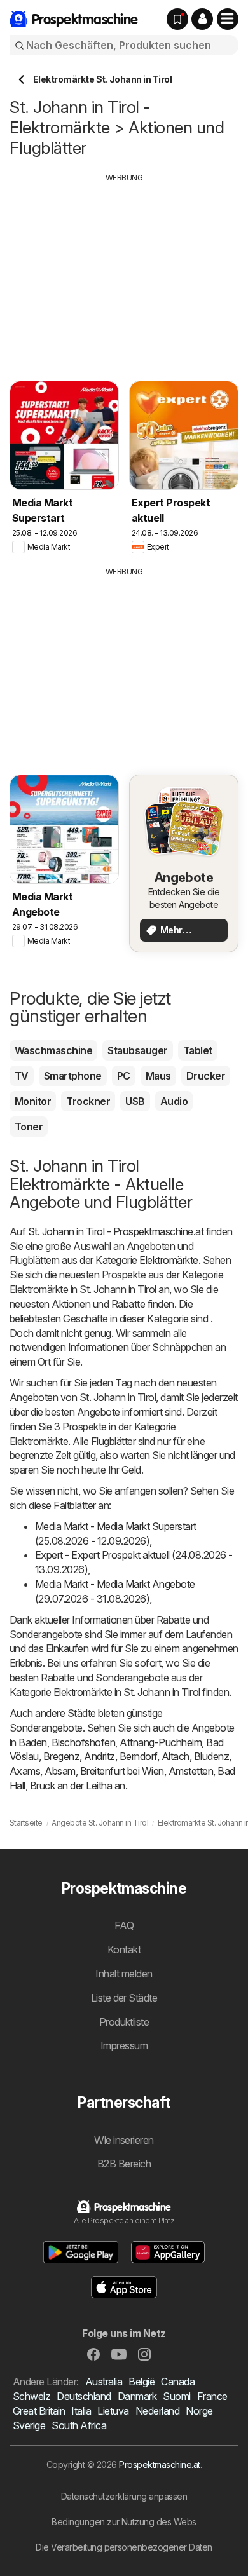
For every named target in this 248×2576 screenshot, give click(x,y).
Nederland (157, 2411)
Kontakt (124, 1949)
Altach (176, 1756)
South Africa (79, 2425)
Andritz (99, 1756)
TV (22, 1076)
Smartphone (73, 1076)
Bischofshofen (83, 1742)
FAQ (124, 1925)
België (141, 2382)
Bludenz (211, 1756)
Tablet (198, 1050)
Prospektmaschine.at (159, 2464)
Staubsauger (137, 1050)
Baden (32, 1742)
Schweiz (31, 2396)
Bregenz (61, 1756)
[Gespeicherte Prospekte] (177, 19)
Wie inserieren (124, 2140)
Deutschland (84, 2396)
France (212, 2396)
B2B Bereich (124, 2164)
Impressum (124, 2045)
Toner (29, 1127)
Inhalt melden (124, 1974)
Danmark (137, 2396)
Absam (60, 1771)
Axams (25, 1771)
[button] (202, 19)
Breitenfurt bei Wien (122, 1771)
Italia (81, 2411)
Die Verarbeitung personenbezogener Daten (124, 2547)
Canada (178, 2382)
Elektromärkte (169, 1260)
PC (124, 1076)
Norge (199, 2411)
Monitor (33, 1101)
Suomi (176, 2396)
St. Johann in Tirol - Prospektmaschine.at (116, 1231)
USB (135, 1101)
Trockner (88, 1101)
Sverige (29, 2425)
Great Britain (39, 2411)
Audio (174, 1101)
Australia (104, 2382)
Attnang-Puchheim (161, 1742)
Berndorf (138, 1756)
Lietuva (113, 2411)
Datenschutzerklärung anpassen (124, 2496)
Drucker (206, 1076)
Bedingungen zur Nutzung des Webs (124, 2522)
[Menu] (228, 19)
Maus (158, 1076)
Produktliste (124, 2022)
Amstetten (191, 1771)
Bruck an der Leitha (71, 1786)
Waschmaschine (53, 1050)
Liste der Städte (124, 1998)
